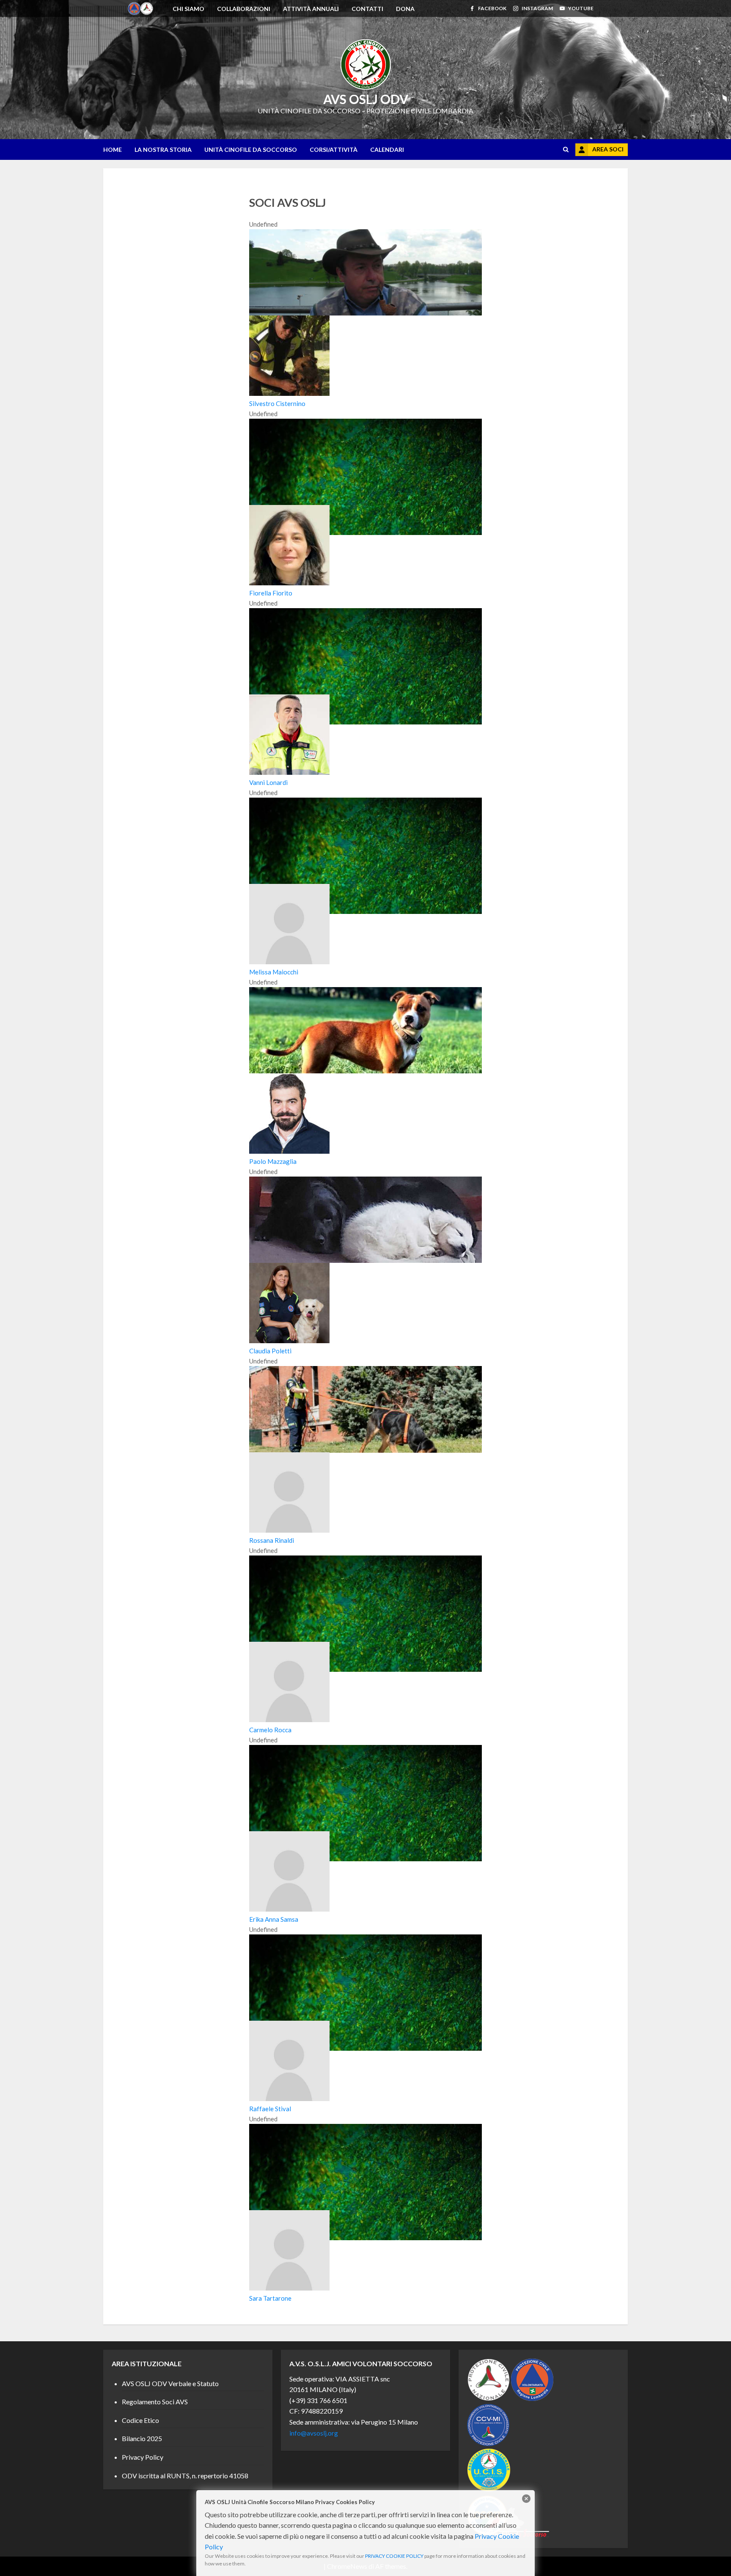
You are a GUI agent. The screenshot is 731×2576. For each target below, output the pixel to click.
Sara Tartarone (270, 2298)
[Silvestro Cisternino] (365, 313)
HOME (113, 150)
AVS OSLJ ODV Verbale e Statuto (170, 2383)
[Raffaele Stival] (365, 2048)
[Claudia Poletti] (365, 1260)
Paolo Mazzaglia (273, 1161)
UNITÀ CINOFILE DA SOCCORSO (251, 150)
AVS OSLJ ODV (366, 99)
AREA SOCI (608, 149)
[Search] (566, 150)
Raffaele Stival (270, 2109)
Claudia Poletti (270, 1351)
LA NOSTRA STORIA (163, 150)
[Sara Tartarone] (365, 2238)
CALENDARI (387, 150)
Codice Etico (140, 2420)
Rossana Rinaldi (272, 1540)
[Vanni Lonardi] (365, 722)
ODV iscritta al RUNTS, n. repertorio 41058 (185, 2476)
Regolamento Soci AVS (155, 2402)
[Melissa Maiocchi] (365, 911)
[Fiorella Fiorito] (365, 532)
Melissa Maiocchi (274, 972)
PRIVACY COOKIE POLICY (394, 2556)
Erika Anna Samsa (274, 1919)
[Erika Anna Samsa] (365, 1859)
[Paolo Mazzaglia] (365, 1071)
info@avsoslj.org (314, 2433)
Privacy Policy (143, 2457)
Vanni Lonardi (268, 782)
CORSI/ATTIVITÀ (334, 150)
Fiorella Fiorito (271, 593)
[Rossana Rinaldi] (365, 1450)
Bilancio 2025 (142, 2438)
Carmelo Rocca (270, 1730)
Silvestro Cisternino (277, 403)
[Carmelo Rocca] (365, 1669)
